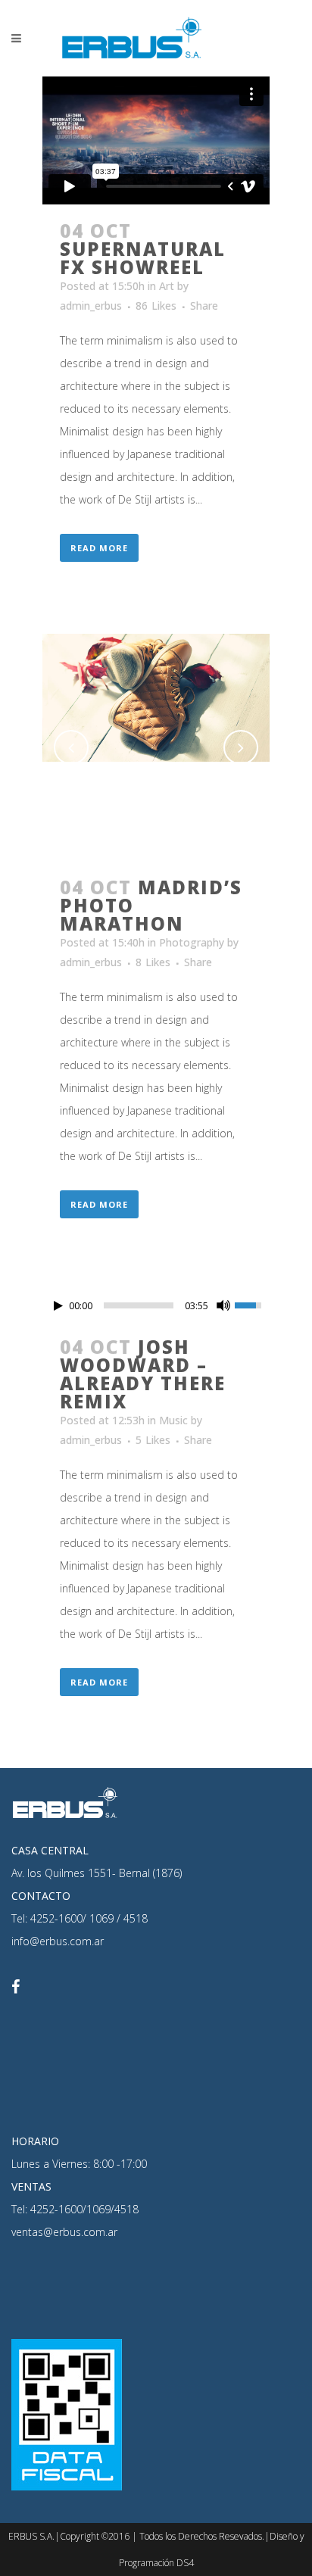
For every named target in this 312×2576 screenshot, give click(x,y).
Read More (99, 548)
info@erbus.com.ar (58, 1941)
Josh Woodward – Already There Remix (143, 1374)
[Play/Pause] (58, 1306)
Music (173, 1420)
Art (167, 286)
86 (156, 306)
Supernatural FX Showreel (143, 258)
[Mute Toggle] (223, 1305)
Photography (192, 942)
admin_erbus (91, 306)
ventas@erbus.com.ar (64, 2232)
